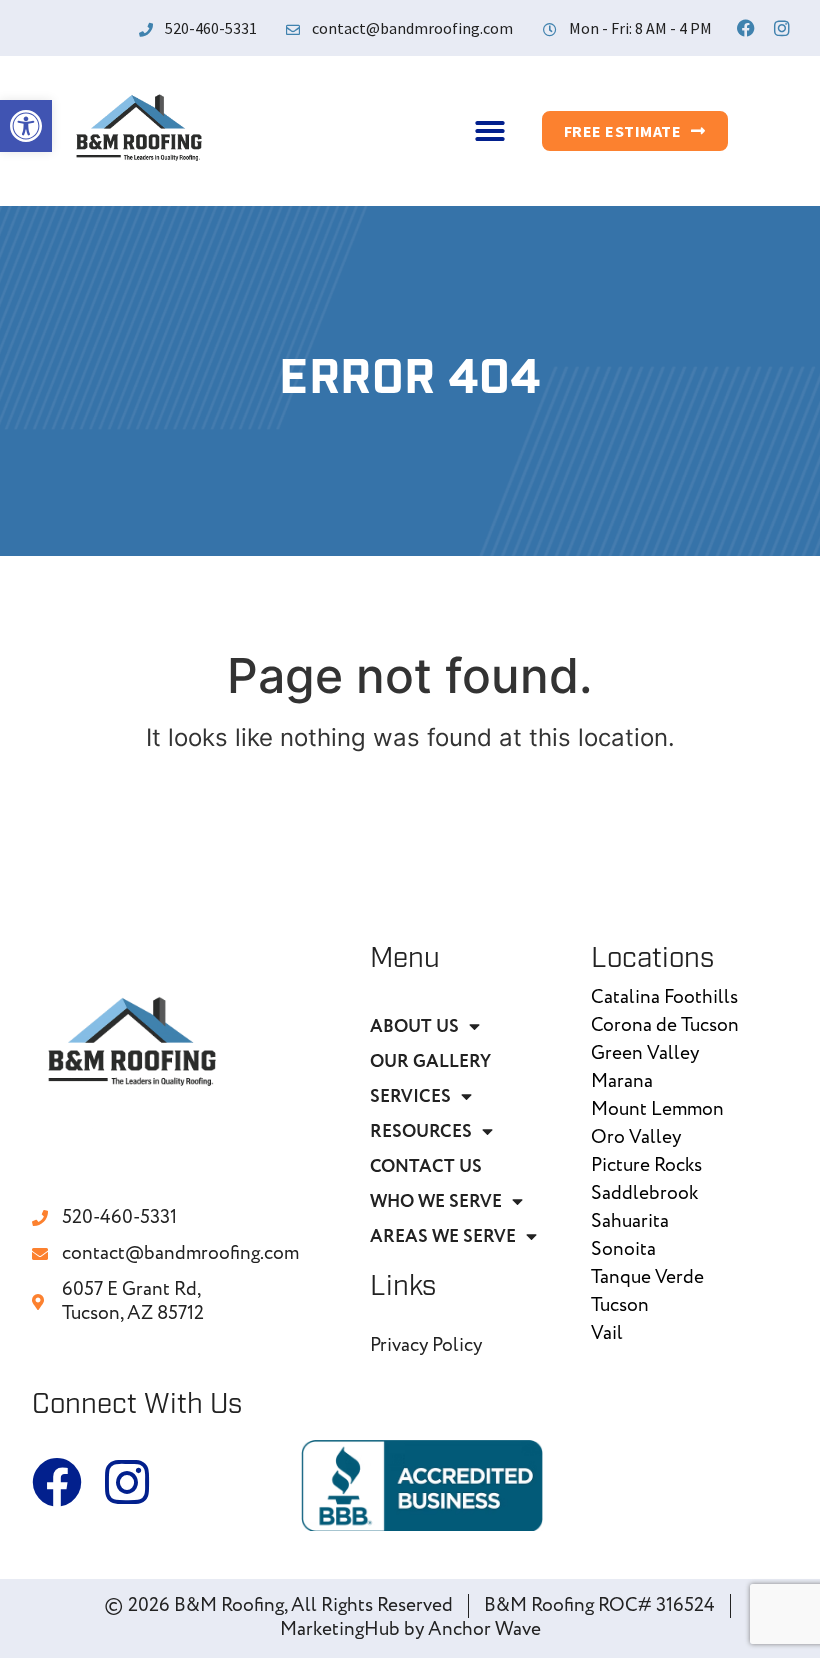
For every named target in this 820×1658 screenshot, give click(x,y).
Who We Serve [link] (436, 1201)
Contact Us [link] (426, 1166)
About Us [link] (414, 1026)
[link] (26, 126)
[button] (490, 131)
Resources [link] (421, 1131)
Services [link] (410, 1096)
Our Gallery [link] (430, 1061)
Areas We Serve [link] (443, 1236)
